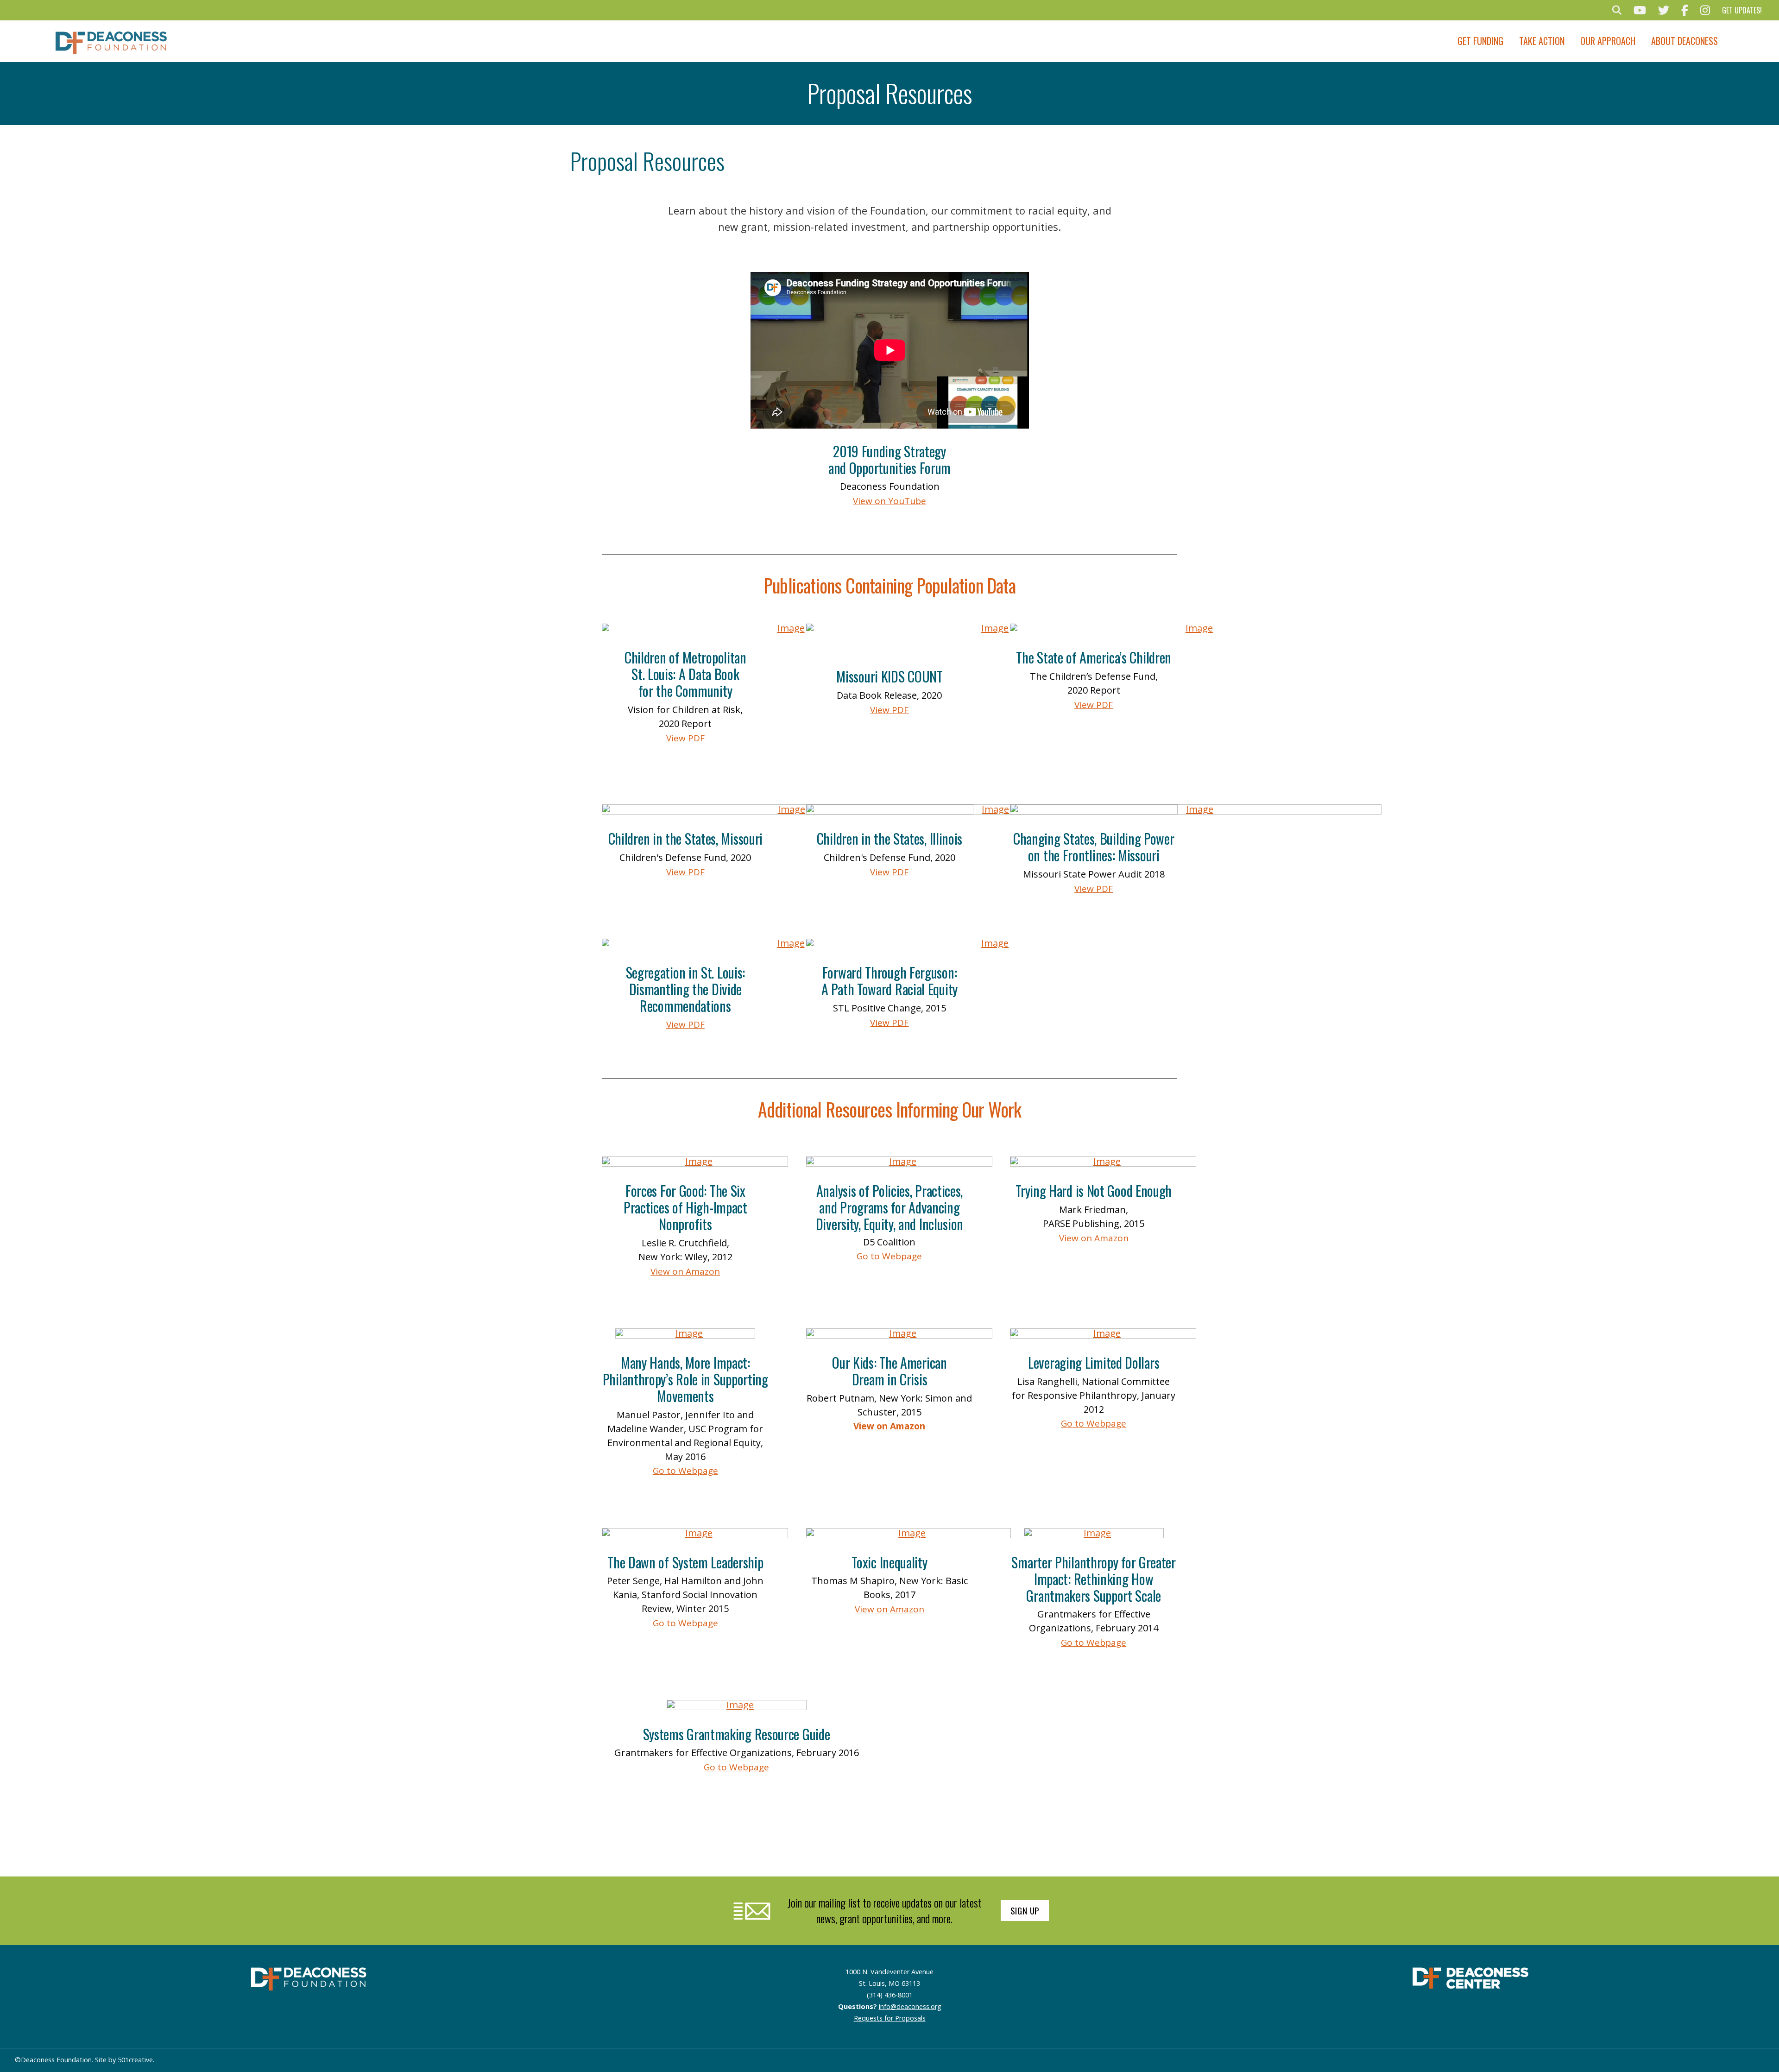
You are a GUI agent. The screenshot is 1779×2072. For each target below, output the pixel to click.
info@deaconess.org (910, 2006)
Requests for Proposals (890, 2018)
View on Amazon (685, 1271)
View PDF (685, 738)
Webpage (1105, 1423)
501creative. (136, 2060)
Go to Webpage (889, 1256)
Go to (1072, 1423)
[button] (1617, 10)
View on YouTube (889, 501)
